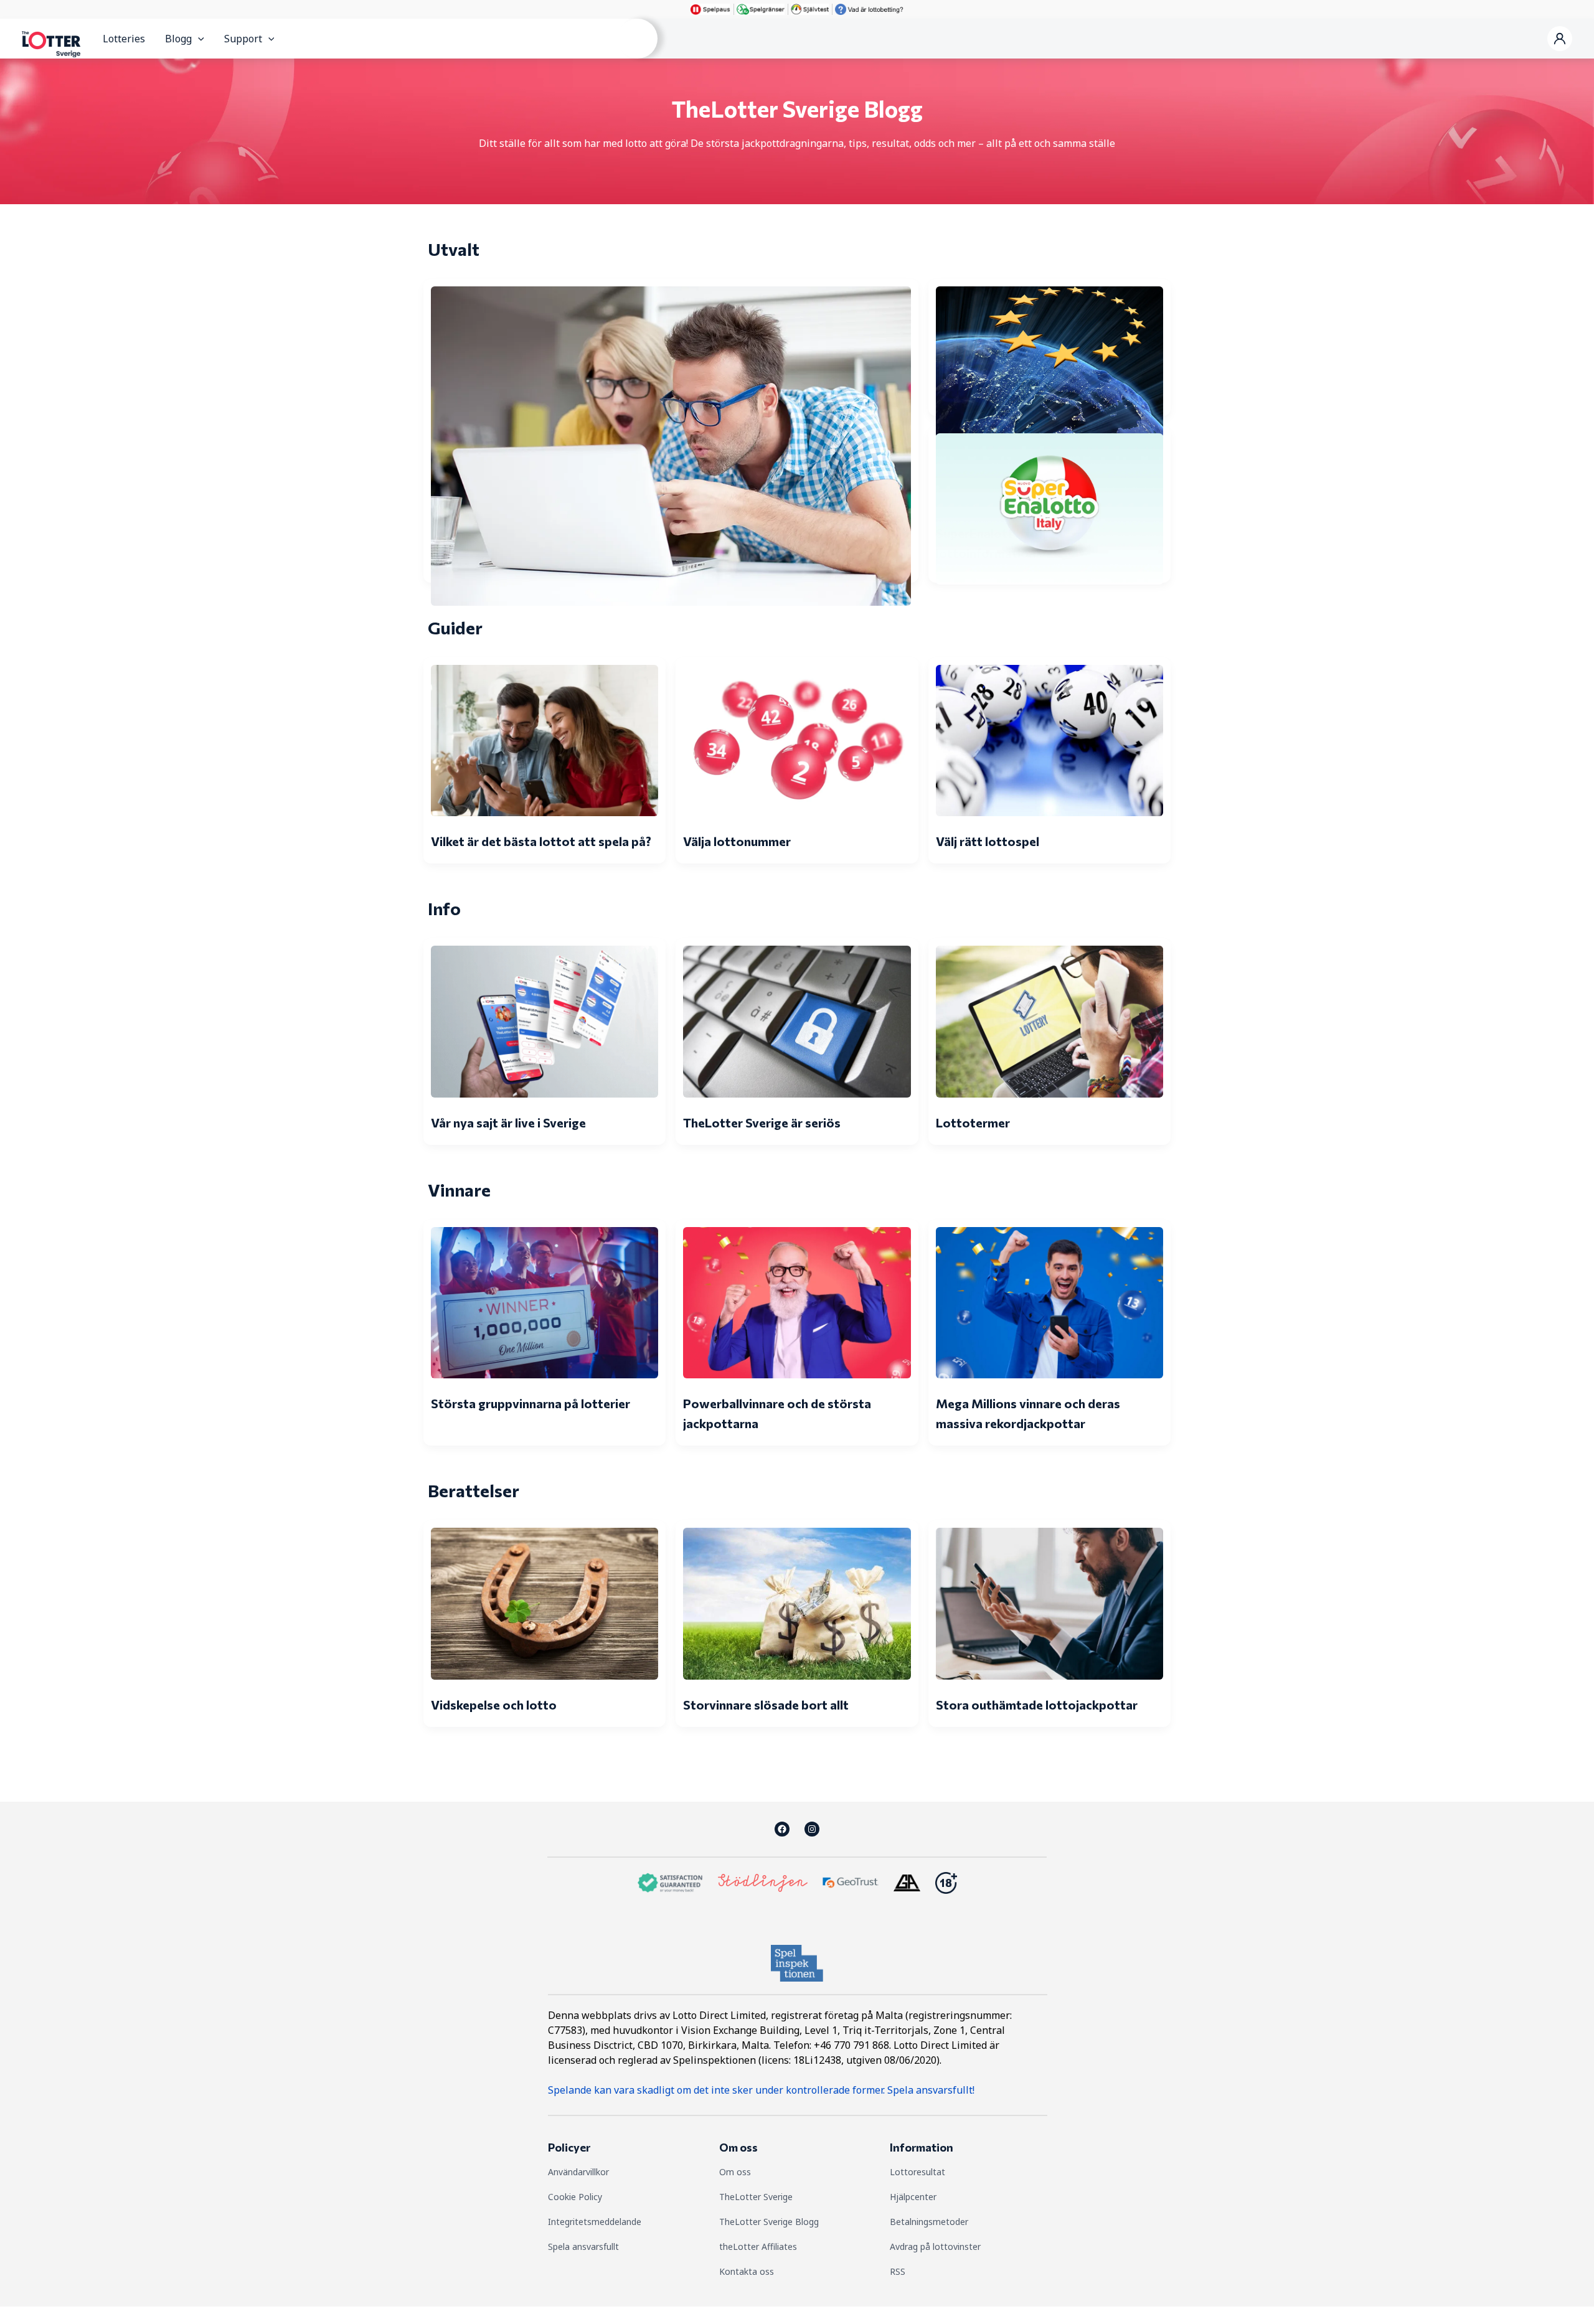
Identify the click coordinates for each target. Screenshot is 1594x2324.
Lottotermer (973, 1122)
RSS (898, 2271)
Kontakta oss (747, 2271)
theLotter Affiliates (758, 2246)
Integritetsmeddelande (595, 2222)
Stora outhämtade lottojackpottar (1037, 1705)
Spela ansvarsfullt (583, 2246)
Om (728, 2172)
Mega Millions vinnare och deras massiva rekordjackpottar (1028, 1413)
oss (744, 2172)
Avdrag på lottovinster (935, 2246)
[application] (198, 39)
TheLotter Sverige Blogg (769, 2222)
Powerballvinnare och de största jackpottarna (777, 1413)
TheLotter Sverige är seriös (762, 1122)
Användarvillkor (578, 2172)
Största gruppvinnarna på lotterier (531, 1403)
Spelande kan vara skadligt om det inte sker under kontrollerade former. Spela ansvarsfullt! (761, 2090)
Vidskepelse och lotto (494, 1705)
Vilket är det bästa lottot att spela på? (541, 841)
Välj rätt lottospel (988, 841)
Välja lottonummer (737, 841)
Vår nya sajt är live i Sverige (508, 1122)
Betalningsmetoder (929, 2222)
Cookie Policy (575, 2197)
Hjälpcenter (913, 2197)
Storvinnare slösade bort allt (766, 1705)
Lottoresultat (917, 2172)
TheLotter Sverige (756, 2197)
